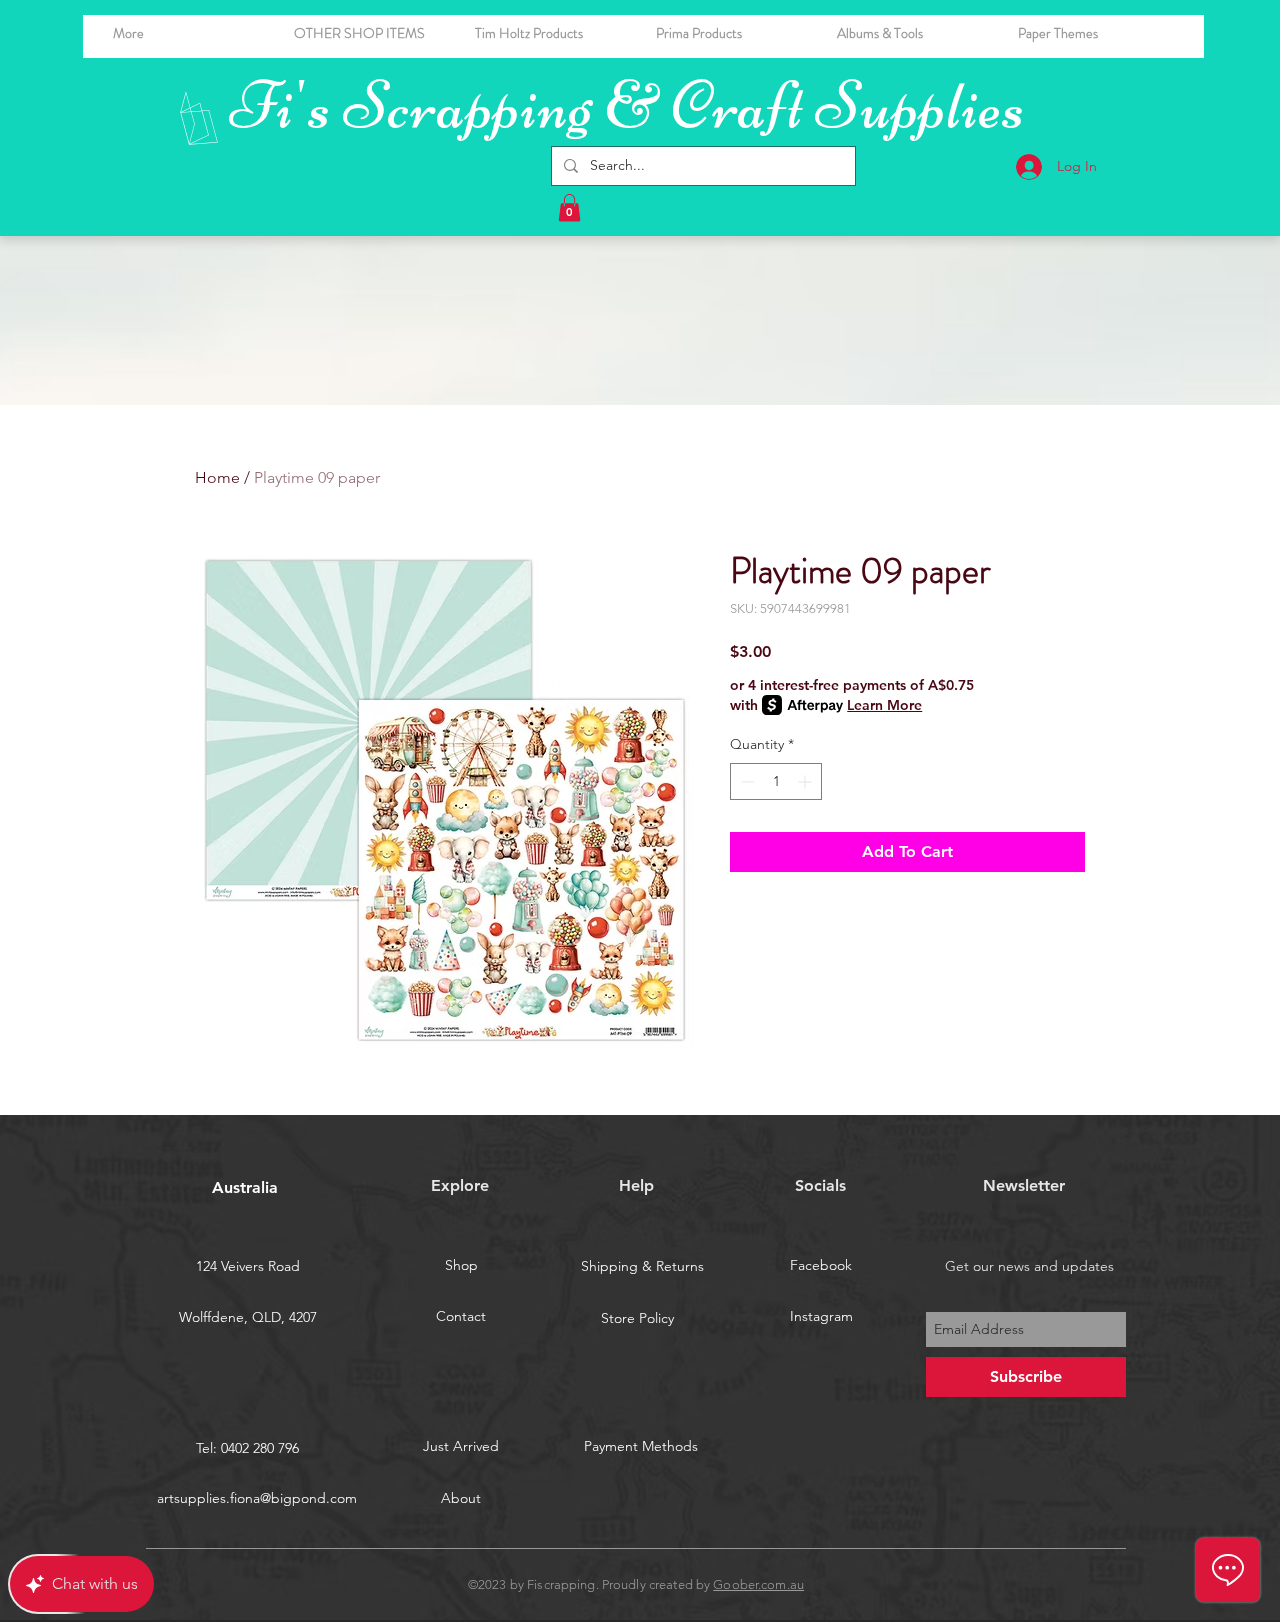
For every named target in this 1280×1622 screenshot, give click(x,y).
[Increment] (806, 781)
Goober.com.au (758, 1584)
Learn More (884, 705)
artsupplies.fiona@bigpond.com (257, 1498)
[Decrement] (745, 781)
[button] (912, 33)
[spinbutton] (776, 781)
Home (217, 477)
